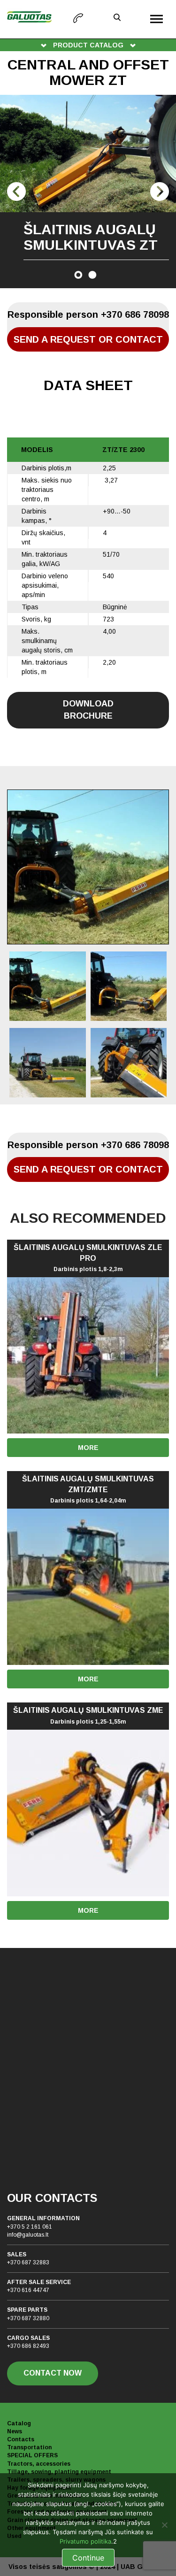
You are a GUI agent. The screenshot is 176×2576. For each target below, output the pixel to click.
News (15, 2431)
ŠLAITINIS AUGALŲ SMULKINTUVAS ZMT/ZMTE (88, 1490)
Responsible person (88, 314)
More (88, 1448)
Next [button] (160, 192)
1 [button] (78, 275)
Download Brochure (88, 710)
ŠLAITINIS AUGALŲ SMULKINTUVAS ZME (88, 1716)
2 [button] (92, 275)
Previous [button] (16, 192)
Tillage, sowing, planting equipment (59, 2472)
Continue (88, 2558)
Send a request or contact (88, 339)
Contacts (21, 2439)
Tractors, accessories (39, 2464)
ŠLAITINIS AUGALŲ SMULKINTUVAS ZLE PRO (88, 1258)
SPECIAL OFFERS (32, 2455)
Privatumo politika (85, 2541)
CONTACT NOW (53, 2373)
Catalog (19, 2423)
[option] (88, 192)
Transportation (29, 2447)
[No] (164, 2525)
